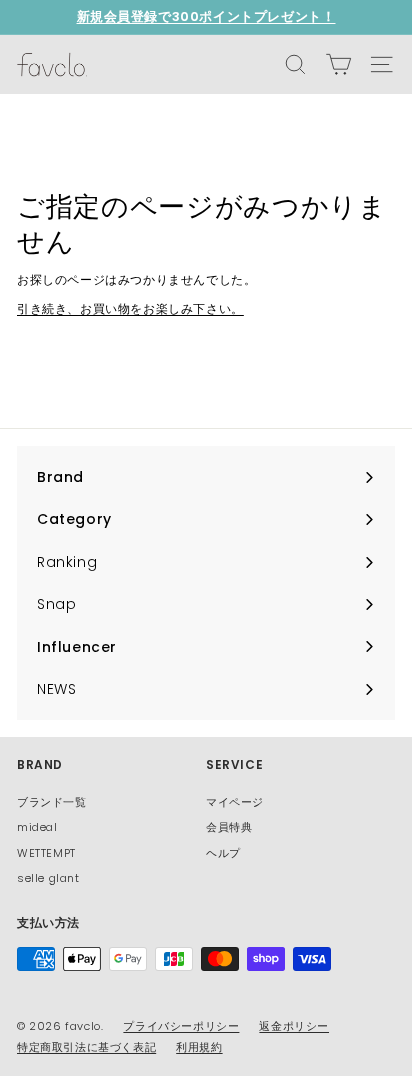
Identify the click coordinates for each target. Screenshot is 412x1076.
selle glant (48, 878)
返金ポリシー (294, 1026)
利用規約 (199, 1047)
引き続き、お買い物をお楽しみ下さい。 (130, 308)
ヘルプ (223, 853)
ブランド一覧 (52, 802)
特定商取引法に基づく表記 (86, 1047)
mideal (37, 827)
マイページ (235, 802)
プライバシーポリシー (181, 1026)
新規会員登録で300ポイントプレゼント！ (206, 16)
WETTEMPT (46, 853)
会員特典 (229, 827)
